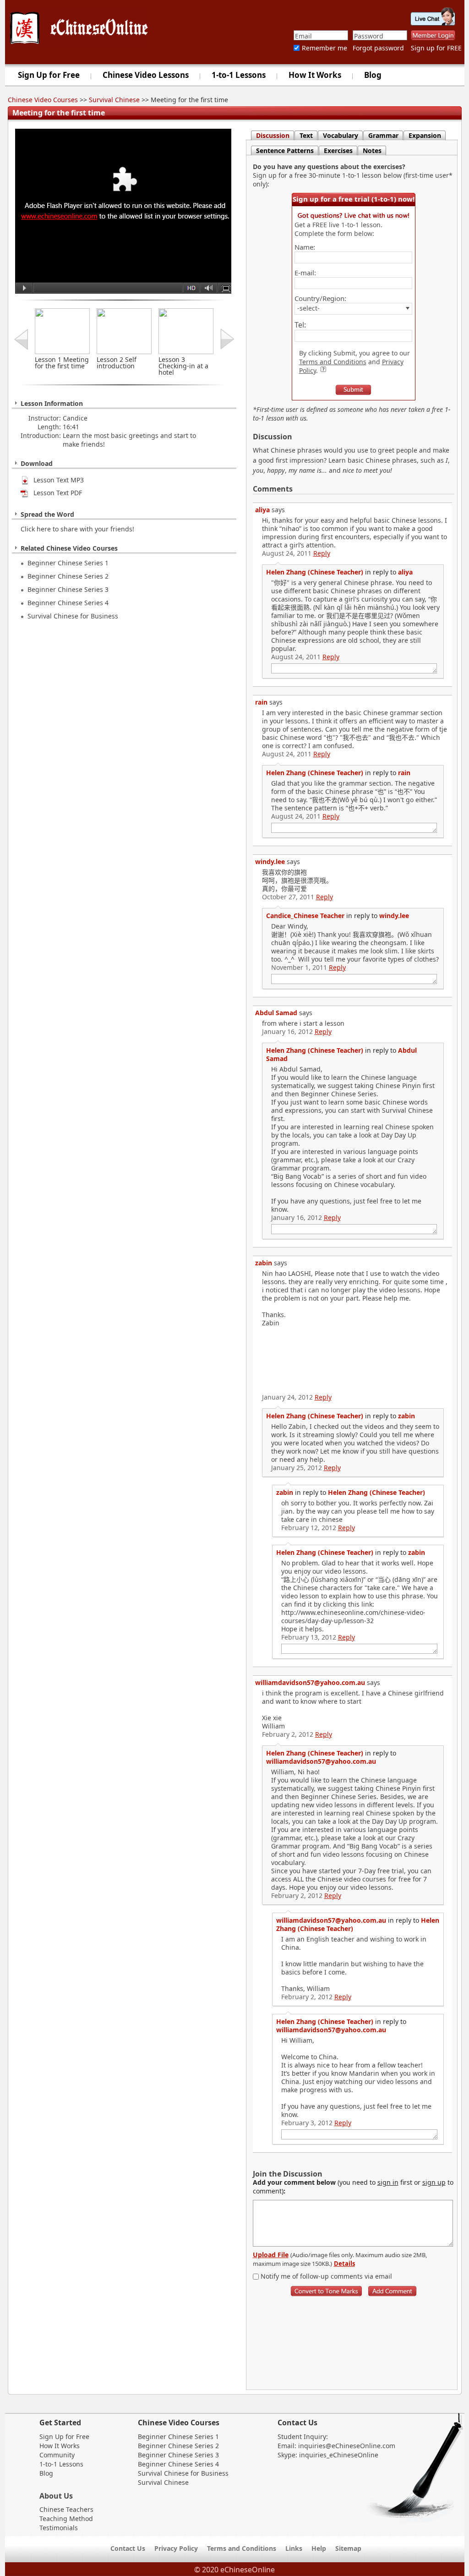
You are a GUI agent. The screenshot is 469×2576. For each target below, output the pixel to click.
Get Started (60, 2423)
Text (306, 135)
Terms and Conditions (333, 362)
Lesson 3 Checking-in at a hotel (183, 366)
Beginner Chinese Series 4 (68, 603)
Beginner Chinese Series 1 (68, 563)
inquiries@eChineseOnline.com (347, 2446)
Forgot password (378, 48)
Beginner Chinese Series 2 (68, 576)
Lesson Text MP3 (56, 480)
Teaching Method (66, 2519)
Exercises (338, 150)
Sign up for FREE (436, 48)
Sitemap (348, 2548)
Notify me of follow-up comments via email (325, 2276)
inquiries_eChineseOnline (339, 2455)
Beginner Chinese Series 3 (68, 589)
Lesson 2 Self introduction (117, 363)
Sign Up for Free (49, 75)
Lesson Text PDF (55, 493)
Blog (373, 75)
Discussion (273, 135)
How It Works (315, 75)
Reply (322, 553)
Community (57, 2455)
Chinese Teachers (66, 2509)
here (44, 529)
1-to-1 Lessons (239, 75)
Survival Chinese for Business (73, 616)
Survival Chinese (114, 100)
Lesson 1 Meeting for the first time (62, 363)
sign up (434, 2182)
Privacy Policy (176, 2548)
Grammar (383, 135)
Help (319, 2548)
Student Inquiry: (303, 2437)
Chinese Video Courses (43, 100)
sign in (388, 2182)
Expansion (425, 135)
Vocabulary (341, 135)
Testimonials (59, 2528)
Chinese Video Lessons (146, 75)
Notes (372, 150)
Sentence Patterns (285, 150)
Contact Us (297, 2423)
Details (344, 2264)
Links (294, 2548)
